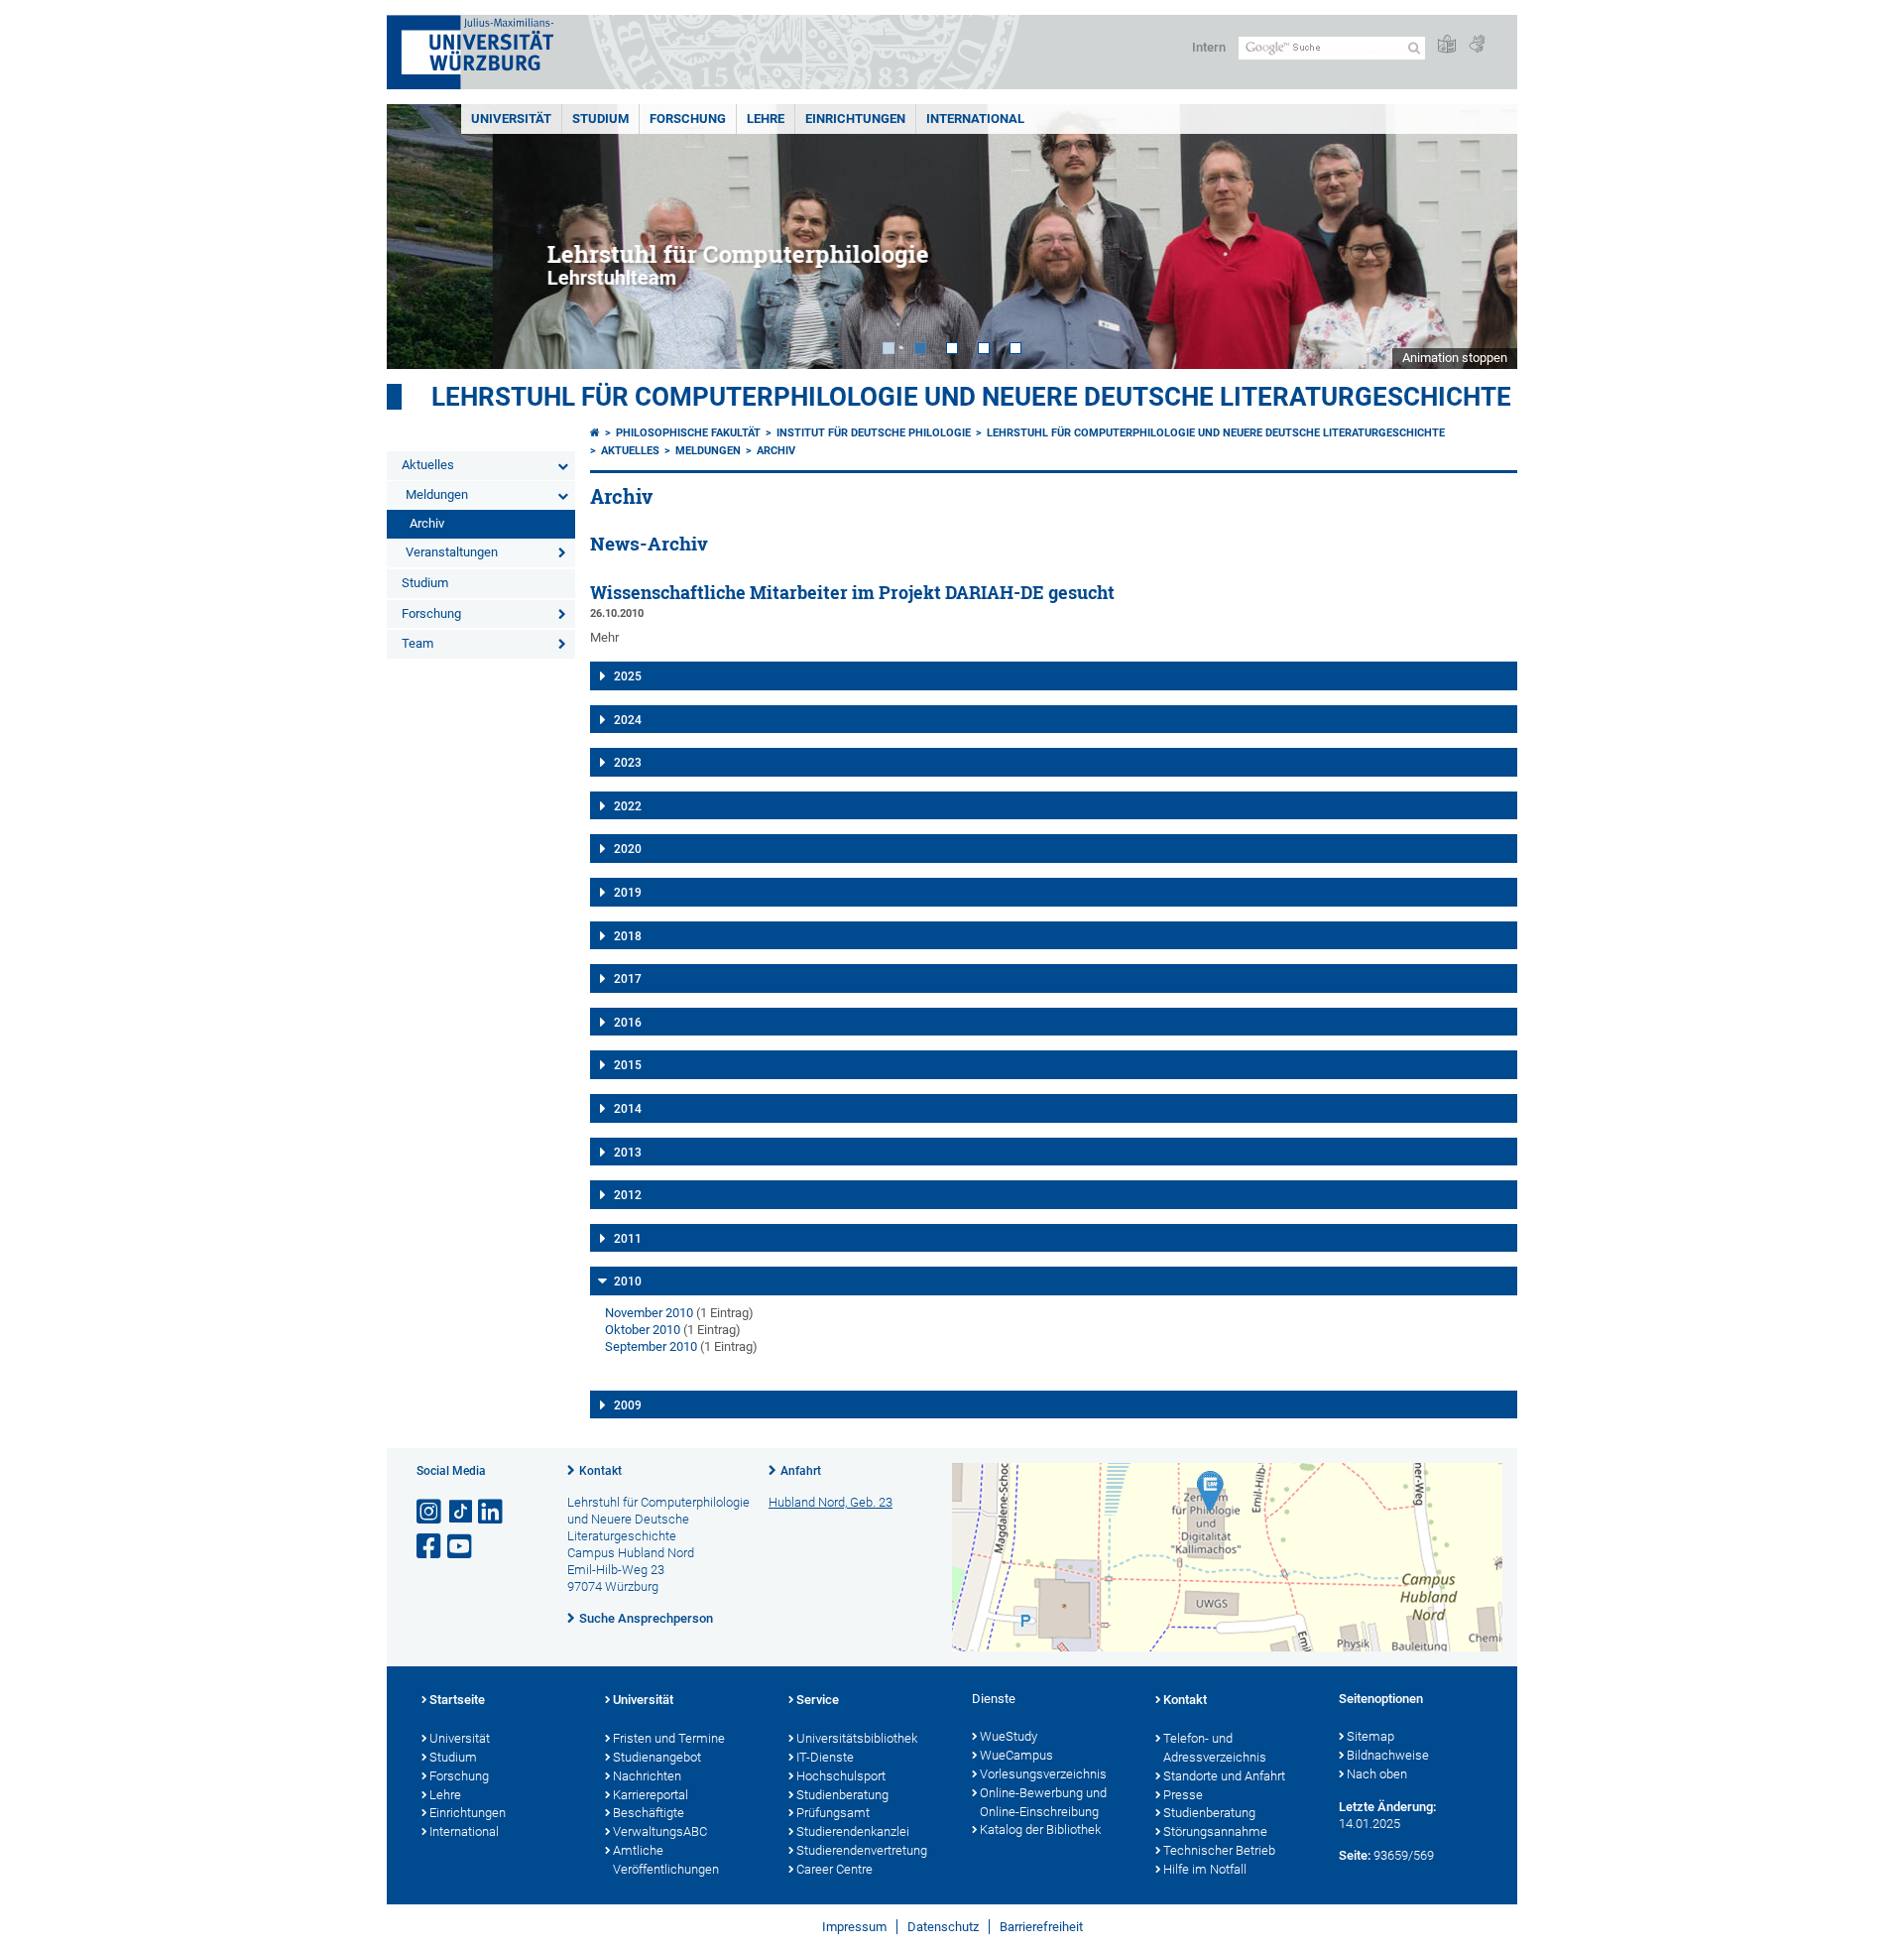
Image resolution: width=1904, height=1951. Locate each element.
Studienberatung (842, 1795)
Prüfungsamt (833, 1813)
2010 (628, 1281)
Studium (600, 119)
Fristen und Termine (669, 1738)
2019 (628, 893)
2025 (628, 676)
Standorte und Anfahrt (1224, 1776)
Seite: (1355, 1855)
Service (818, 1700)
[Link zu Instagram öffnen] (430, 1512)
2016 (628, 1023)
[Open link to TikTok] (461, 1512)
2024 (628, 720)
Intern (1209, 47)
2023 (628, 763)
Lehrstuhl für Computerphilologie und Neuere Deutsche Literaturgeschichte (971, 397)
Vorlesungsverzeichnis (1043, 1774)
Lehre (766, 119)
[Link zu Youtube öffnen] (461, 1547)
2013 (628, 1153)
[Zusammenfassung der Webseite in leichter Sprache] (1447, 45)
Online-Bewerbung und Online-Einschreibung (1043, 1802)
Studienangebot (657, 1757)
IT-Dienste (825, 1757)
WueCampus (1016, 1755)
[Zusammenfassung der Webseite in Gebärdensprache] (1477, 45)
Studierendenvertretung (862, 1850)
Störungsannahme (1215, 1831)
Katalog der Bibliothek (1040, 1829)
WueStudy (1009, 1736)
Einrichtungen (855, 119)
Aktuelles (428, 465)
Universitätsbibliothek (857, 1738)
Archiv (427, 523)
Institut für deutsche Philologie (874, 433)
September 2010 (651, 1346)
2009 (628, 1405)
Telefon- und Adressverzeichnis (1215, 1748)
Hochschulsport (841, 1776)
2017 (628, 979)
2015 (628, 1065)
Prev (421, 237)
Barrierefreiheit (1041, 1927)
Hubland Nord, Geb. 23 (831, 1502)
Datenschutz (943, 1927)
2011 (628, 1239)
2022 (628, 806)
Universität (511, 119)
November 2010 (649, 1313)
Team (417, 643)
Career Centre (834, 1869)
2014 (628, 1109)
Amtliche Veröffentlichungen (666, 1860)
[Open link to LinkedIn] (492, 1512)
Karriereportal (651, 1795)
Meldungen (437, 494)
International (975, 119)
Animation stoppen (1455, 358)
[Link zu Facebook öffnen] (430, 1547)
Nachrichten (647, 1776)
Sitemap (1370, 1736)
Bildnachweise (1388, 1755)
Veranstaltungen (452, 552)
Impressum (854, 1927)
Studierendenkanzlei (853, 1831)
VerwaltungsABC (660, 1831)
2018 (628, 936)
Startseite (457, 1700)
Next (1483, 237)
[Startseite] (595, 433)
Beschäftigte (649, 1813)
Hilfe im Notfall (1205, 1869)
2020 (628, 849)
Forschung (688, 119)
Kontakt (600, 1471)
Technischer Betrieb (1219, 1850)
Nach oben (1377, 1774)
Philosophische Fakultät (688, 433)
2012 (628, 1195)
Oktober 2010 (643, 1330)
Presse (1183, 1795)
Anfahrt (801, 1471)
